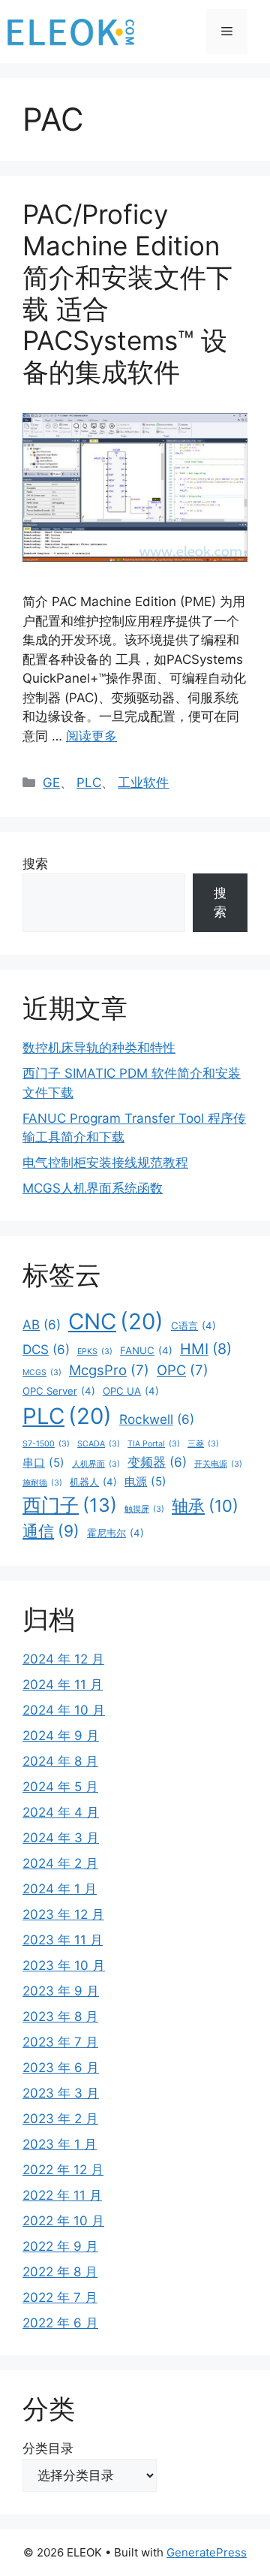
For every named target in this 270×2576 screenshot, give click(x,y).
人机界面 (96, 1464)
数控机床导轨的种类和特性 (99, 1048)
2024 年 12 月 (63, 1659)
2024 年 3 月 (61, 1838)
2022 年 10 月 (63, 2221)
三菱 (203, 1444)
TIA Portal (154, 1444)
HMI (206, 1349)
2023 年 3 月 (61, 2093)
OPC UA (131, 1391)
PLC (89, 783)
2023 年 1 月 (60, 2144)
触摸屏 (144, 1509)
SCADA (99, 1444)
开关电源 (218, 1464)
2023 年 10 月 (64, 1965)
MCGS (42, 1372)
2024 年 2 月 (60, 1863)
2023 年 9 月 (61, 1991)
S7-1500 (46, 1444)
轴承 (205, 1506)
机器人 (93, 1482)
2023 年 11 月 (63, 1940)
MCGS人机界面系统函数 (93, 1188)
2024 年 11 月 (63, 1685)
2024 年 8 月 (60, 1761)
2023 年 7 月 (60, 2042)
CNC (116, 1321)
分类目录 (48, 2448)
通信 (51, 1531)
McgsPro (109, 1370)
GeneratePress (207, 2552)
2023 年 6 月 (61, 2068)
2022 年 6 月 (60, 2323)
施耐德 (42, 1483)
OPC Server (59, 1391)
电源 (145, 1481)
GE (51, 783)
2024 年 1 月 (60, 1889)
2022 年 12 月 (63, 2170)
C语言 (193, 1326)
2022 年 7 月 (60, 2297)
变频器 (157, 1462)
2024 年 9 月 (61, 1736)
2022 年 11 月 (62, 2195)
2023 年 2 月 (60, 2119)
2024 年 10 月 (64, 1710)
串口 (43, 1463)
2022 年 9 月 (60, 2246)
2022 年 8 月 (60, 2272)
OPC (183, 1370)
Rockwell (157, 1419)
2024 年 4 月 (61, 1812)
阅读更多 (91, 736)
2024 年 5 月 (60, 1787)
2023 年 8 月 (60, 2016)
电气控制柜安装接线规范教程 (105, 1163)
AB (42, 1324)
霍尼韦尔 (115, 1533)
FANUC (146, 1350)
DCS (46, 1349)
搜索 (35, 864)
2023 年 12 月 (63, 1914)
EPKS (95, 1351)
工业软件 (143, 783)
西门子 (70, 1505)
